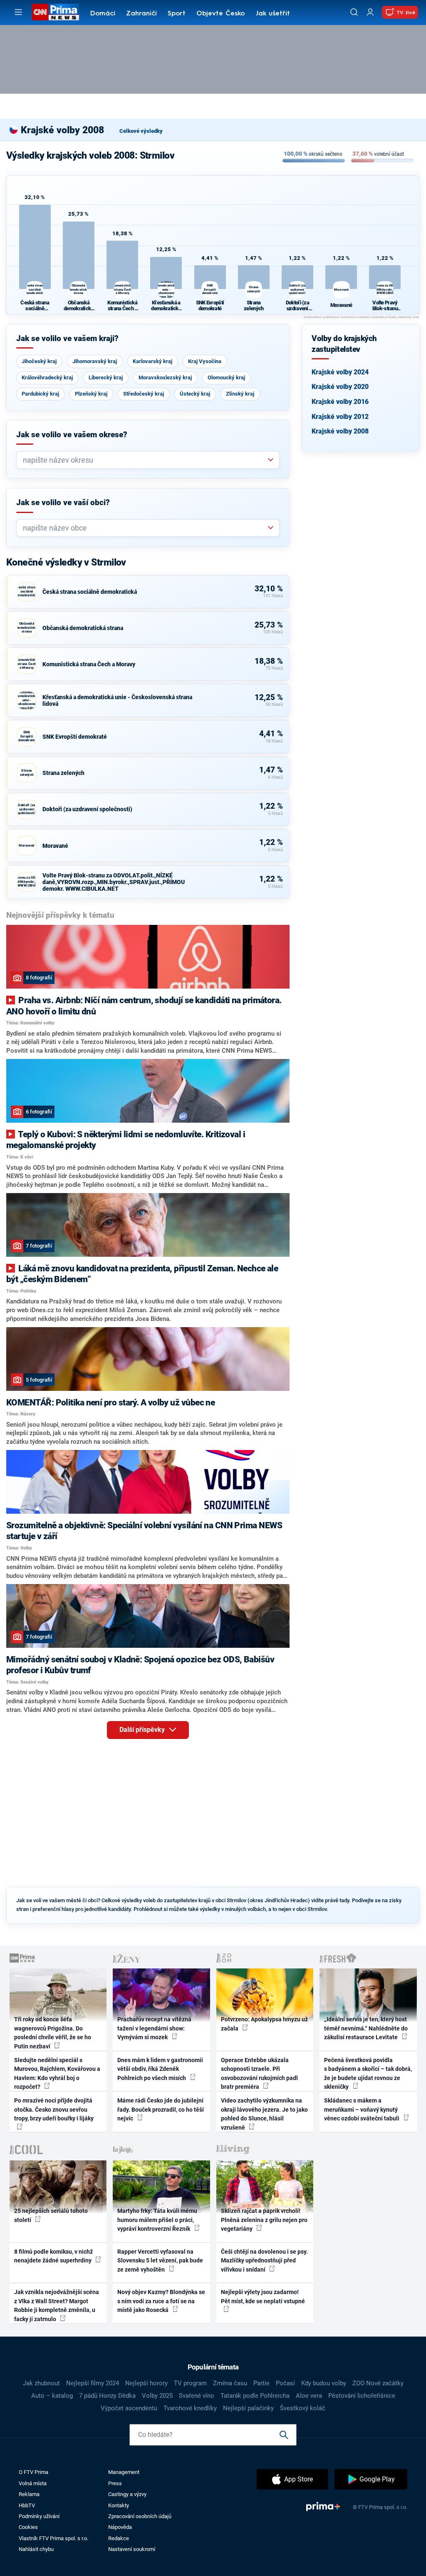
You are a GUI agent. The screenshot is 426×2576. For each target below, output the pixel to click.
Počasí (285, 2383)
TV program (190, 2383)
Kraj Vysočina (205, 361)
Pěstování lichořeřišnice (362, 2396)
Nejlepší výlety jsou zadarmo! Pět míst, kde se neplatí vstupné (263, 2296)
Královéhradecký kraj (47, 377)
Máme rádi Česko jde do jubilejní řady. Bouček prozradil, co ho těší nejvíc (161, 2109)
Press (115, 2483)
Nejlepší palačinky (248, 2408)
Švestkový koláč (303, 2408)
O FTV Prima (33, 2472)
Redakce (119, 2538)
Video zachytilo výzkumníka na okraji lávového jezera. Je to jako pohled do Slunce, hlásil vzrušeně (264, 2114)
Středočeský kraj (144, 394)
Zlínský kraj (240, 394)
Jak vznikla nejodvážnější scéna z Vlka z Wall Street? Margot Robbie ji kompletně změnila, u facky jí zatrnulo (57, 2305)
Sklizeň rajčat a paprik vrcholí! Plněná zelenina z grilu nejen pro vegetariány (264, 2220)
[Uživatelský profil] (370, 12)
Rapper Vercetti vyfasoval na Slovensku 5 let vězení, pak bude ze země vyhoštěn (160, 2261)
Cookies (28, 2527)
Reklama (29, 2494)
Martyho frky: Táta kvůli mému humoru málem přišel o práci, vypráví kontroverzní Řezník (157, 2220)
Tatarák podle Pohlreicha (255, 2396)
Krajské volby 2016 (340, 402)
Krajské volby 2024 (340, 372)
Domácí (103, 14)
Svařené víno (197, 2396)
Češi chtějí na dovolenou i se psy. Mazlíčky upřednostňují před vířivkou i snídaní (264, 2261)
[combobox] (145, 460)
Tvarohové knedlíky (190, 2408)
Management (124, 2472)
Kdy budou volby (324, 2383)
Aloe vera (309, 2396)
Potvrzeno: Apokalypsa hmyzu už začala (264, 2024)
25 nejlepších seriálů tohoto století (51, 2215)
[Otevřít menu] (18, 12)
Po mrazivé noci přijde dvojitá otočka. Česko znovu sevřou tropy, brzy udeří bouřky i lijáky (54, 2109)
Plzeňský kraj (91, 394)
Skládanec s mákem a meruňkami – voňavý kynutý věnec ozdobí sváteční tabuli (362, 2109)
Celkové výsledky (141, 131)
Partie (261, 2383)
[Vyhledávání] (354, 12)
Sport (177, 14)
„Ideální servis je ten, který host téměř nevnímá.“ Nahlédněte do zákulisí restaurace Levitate (366, 2028)
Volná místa (33, 2483)
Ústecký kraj (195, 394)
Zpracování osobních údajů (140, 2516)
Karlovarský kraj (152, 361)
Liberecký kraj (106, 377)
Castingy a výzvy (127, 2494)
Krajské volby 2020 (340, 387)
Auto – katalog (52, 2396)
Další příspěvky (143, 1730)
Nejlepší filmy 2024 (93, 2383)
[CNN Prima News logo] (56, 12)
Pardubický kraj (40, 394)
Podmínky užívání (39, 2516)
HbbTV (27, 2505)
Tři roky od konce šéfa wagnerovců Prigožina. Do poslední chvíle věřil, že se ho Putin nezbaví (53, 2033)
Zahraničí (141, 14)
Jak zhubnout (41, 2383)
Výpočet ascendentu (129, 2408)
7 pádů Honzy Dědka (107, 2396)
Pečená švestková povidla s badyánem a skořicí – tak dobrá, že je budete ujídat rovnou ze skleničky (368, 2073)
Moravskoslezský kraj (165, 377)
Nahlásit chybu (36, 2549)
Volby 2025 (157, 2396)
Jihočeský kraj (39, 361)
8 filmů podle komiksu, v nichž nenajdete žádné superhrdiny (53, 2256)
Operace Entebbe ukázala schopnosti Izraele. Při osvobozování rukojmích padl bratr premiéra (259, 2073)
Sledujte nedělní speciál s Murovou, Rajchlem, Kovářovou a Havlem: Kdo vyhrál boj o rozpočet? (57, 2073)
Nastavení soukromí (132, 2549)
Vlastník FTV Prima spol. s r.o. (53, 2538)
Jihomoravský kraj (95, 361)
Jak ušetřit (273, 14)
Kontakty (119, 2505)
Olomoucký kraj (226, 377)
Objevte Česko (220, 14)
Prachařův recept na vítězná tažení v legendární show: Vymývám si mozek (154, 2028)
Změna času (230, 2383)
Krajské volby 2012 (340, 417)
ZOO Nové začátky (378, 2383)
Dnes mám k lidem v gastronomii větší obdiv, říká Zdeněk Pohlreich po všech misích (160, 2069)
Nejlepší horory (146, 2383)
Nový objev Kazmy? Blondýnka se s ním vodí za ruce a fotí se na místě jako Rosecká (161, 2301)
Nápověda (120, 2527)
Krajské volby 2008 (340, 431)
